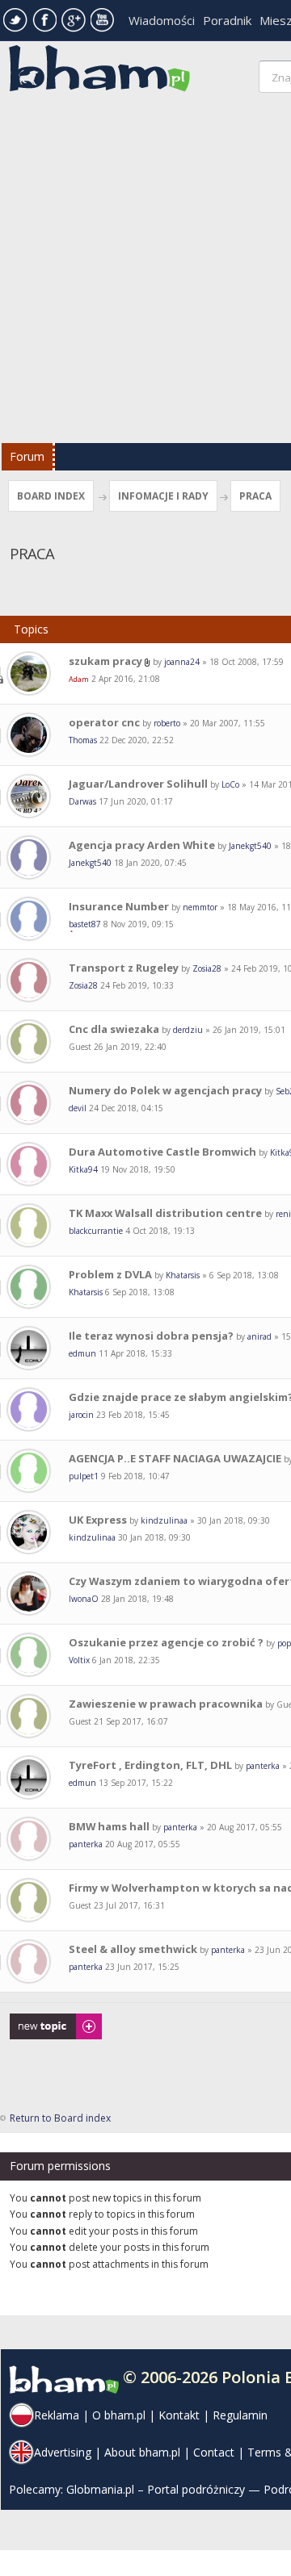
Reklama (57, 2415)
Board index (51, 496)
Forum (27, 456)
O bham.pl (119, 2415)
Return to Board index (60, 2118)
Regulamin (240, 2415)
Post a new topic (47, 2021)
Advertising (63, 2452)
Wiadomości (162, 20)
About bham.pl (142, 2452)
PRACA (255, 496)
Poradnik (227, 20)
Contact (214, 2452)
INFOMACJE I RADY (163, 496)
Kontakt (179, 2415)
